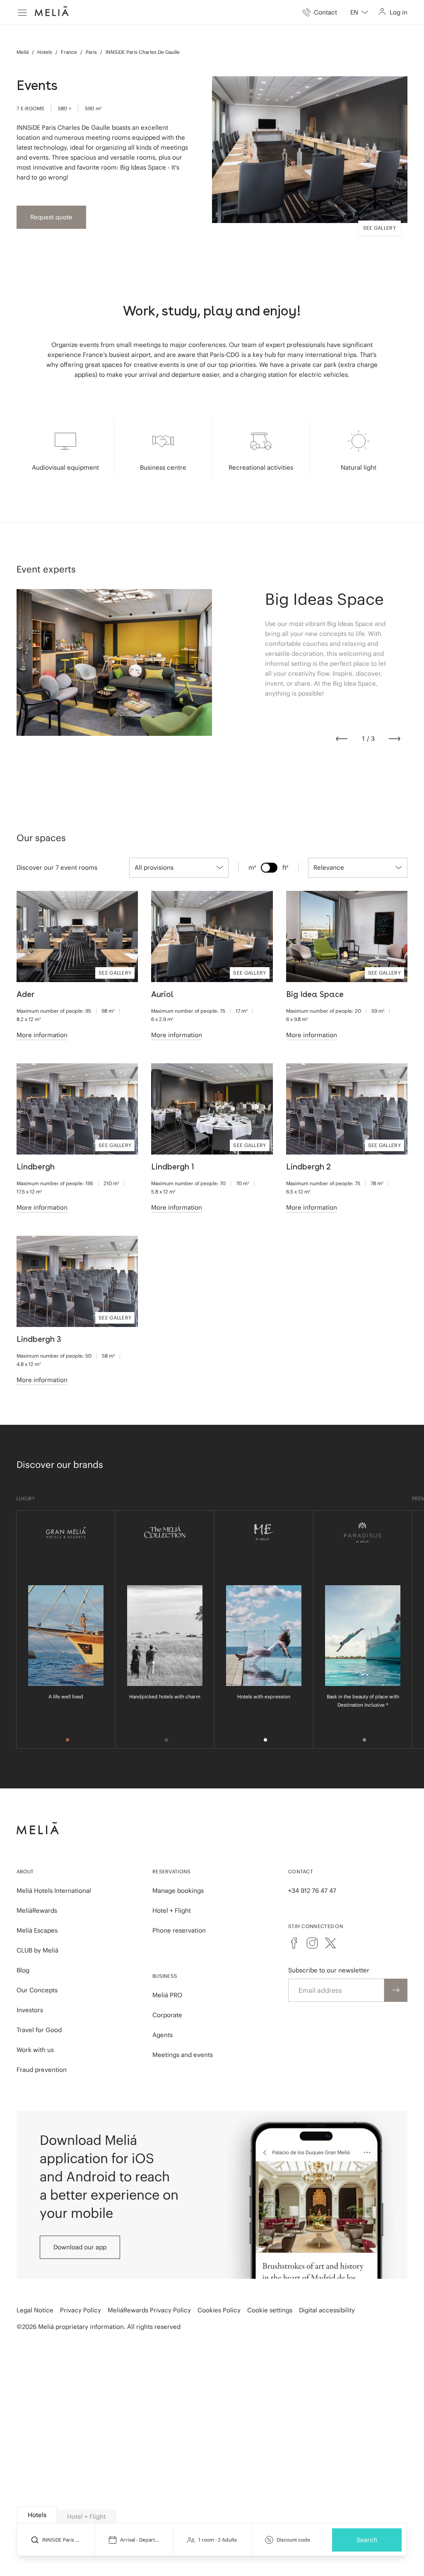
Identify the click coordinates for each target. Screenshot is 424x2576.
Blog (23, 1970)
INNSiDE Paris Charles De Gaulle (143, 52)
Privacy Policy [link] (81, 2310)
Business (165, 1976)
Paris (91, 52)
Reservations (172, 1871)
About (25, 1871)
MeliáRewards (37, 1910)
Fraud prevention (42, 2070)
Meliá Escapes (37, 1930)
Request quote (51, 217)
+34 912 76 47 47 (312, 1891)
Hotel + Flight (172, 1910)
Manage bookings (178, 1891)
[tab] (37, 2515)
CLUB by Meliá (37, 1950)
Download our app (80, 2247)
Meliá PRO (167, 1995)
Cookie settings (270, 2310)
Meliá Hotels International (54, 1891)
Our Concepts (37, 1990)
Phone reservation (179, 1930)
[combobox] (359, 12)
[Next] (395, 739)
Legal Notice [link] (35, 2310)
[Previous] (342, 739)
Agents (163, 2035)
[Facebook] (294, 1943)
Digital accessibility (327, 2310)
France (69, 52)
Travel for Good (39, 2030)
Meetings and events (183, 2055)
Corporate (167, 2015)
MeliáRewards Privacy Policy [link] (149, 2310)
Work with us (35, 2050)
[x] (330, 1943)
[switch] (269, 868)
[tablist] (212, 2515)
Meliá (23, 52)
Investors (30, 2010)
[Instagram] (312, 1943)
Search (367, 2540)
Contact (301, 1871)
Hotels (45, 52)
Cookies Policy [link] (219, 2310)
